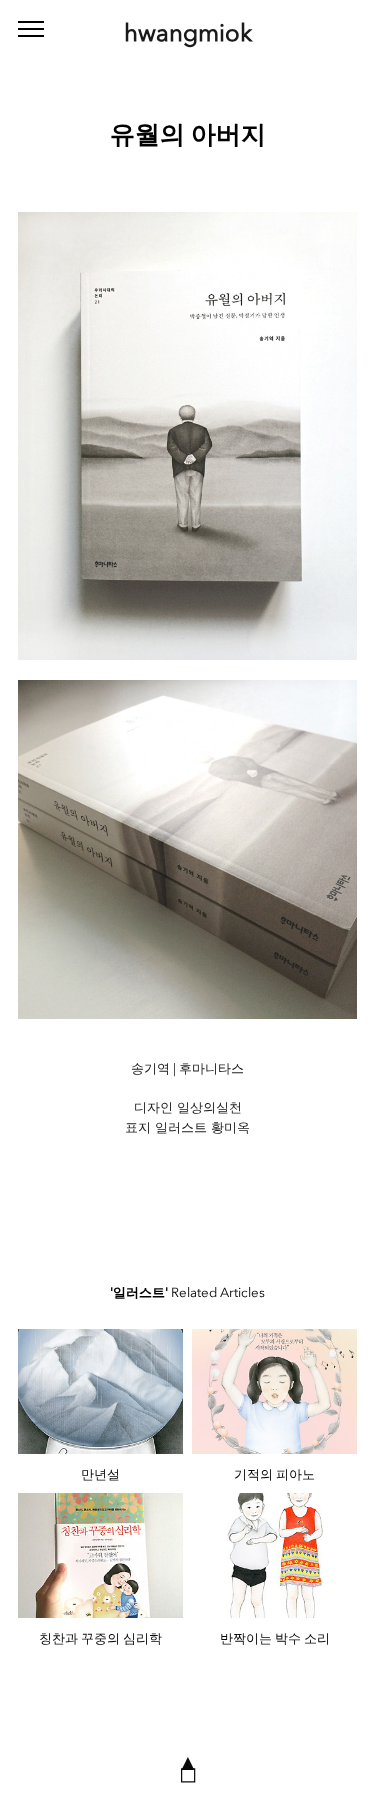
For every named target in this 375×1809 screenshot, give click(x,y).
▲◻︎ (188, 1768)
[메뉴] (31, 30)
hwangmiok (188, 32)
